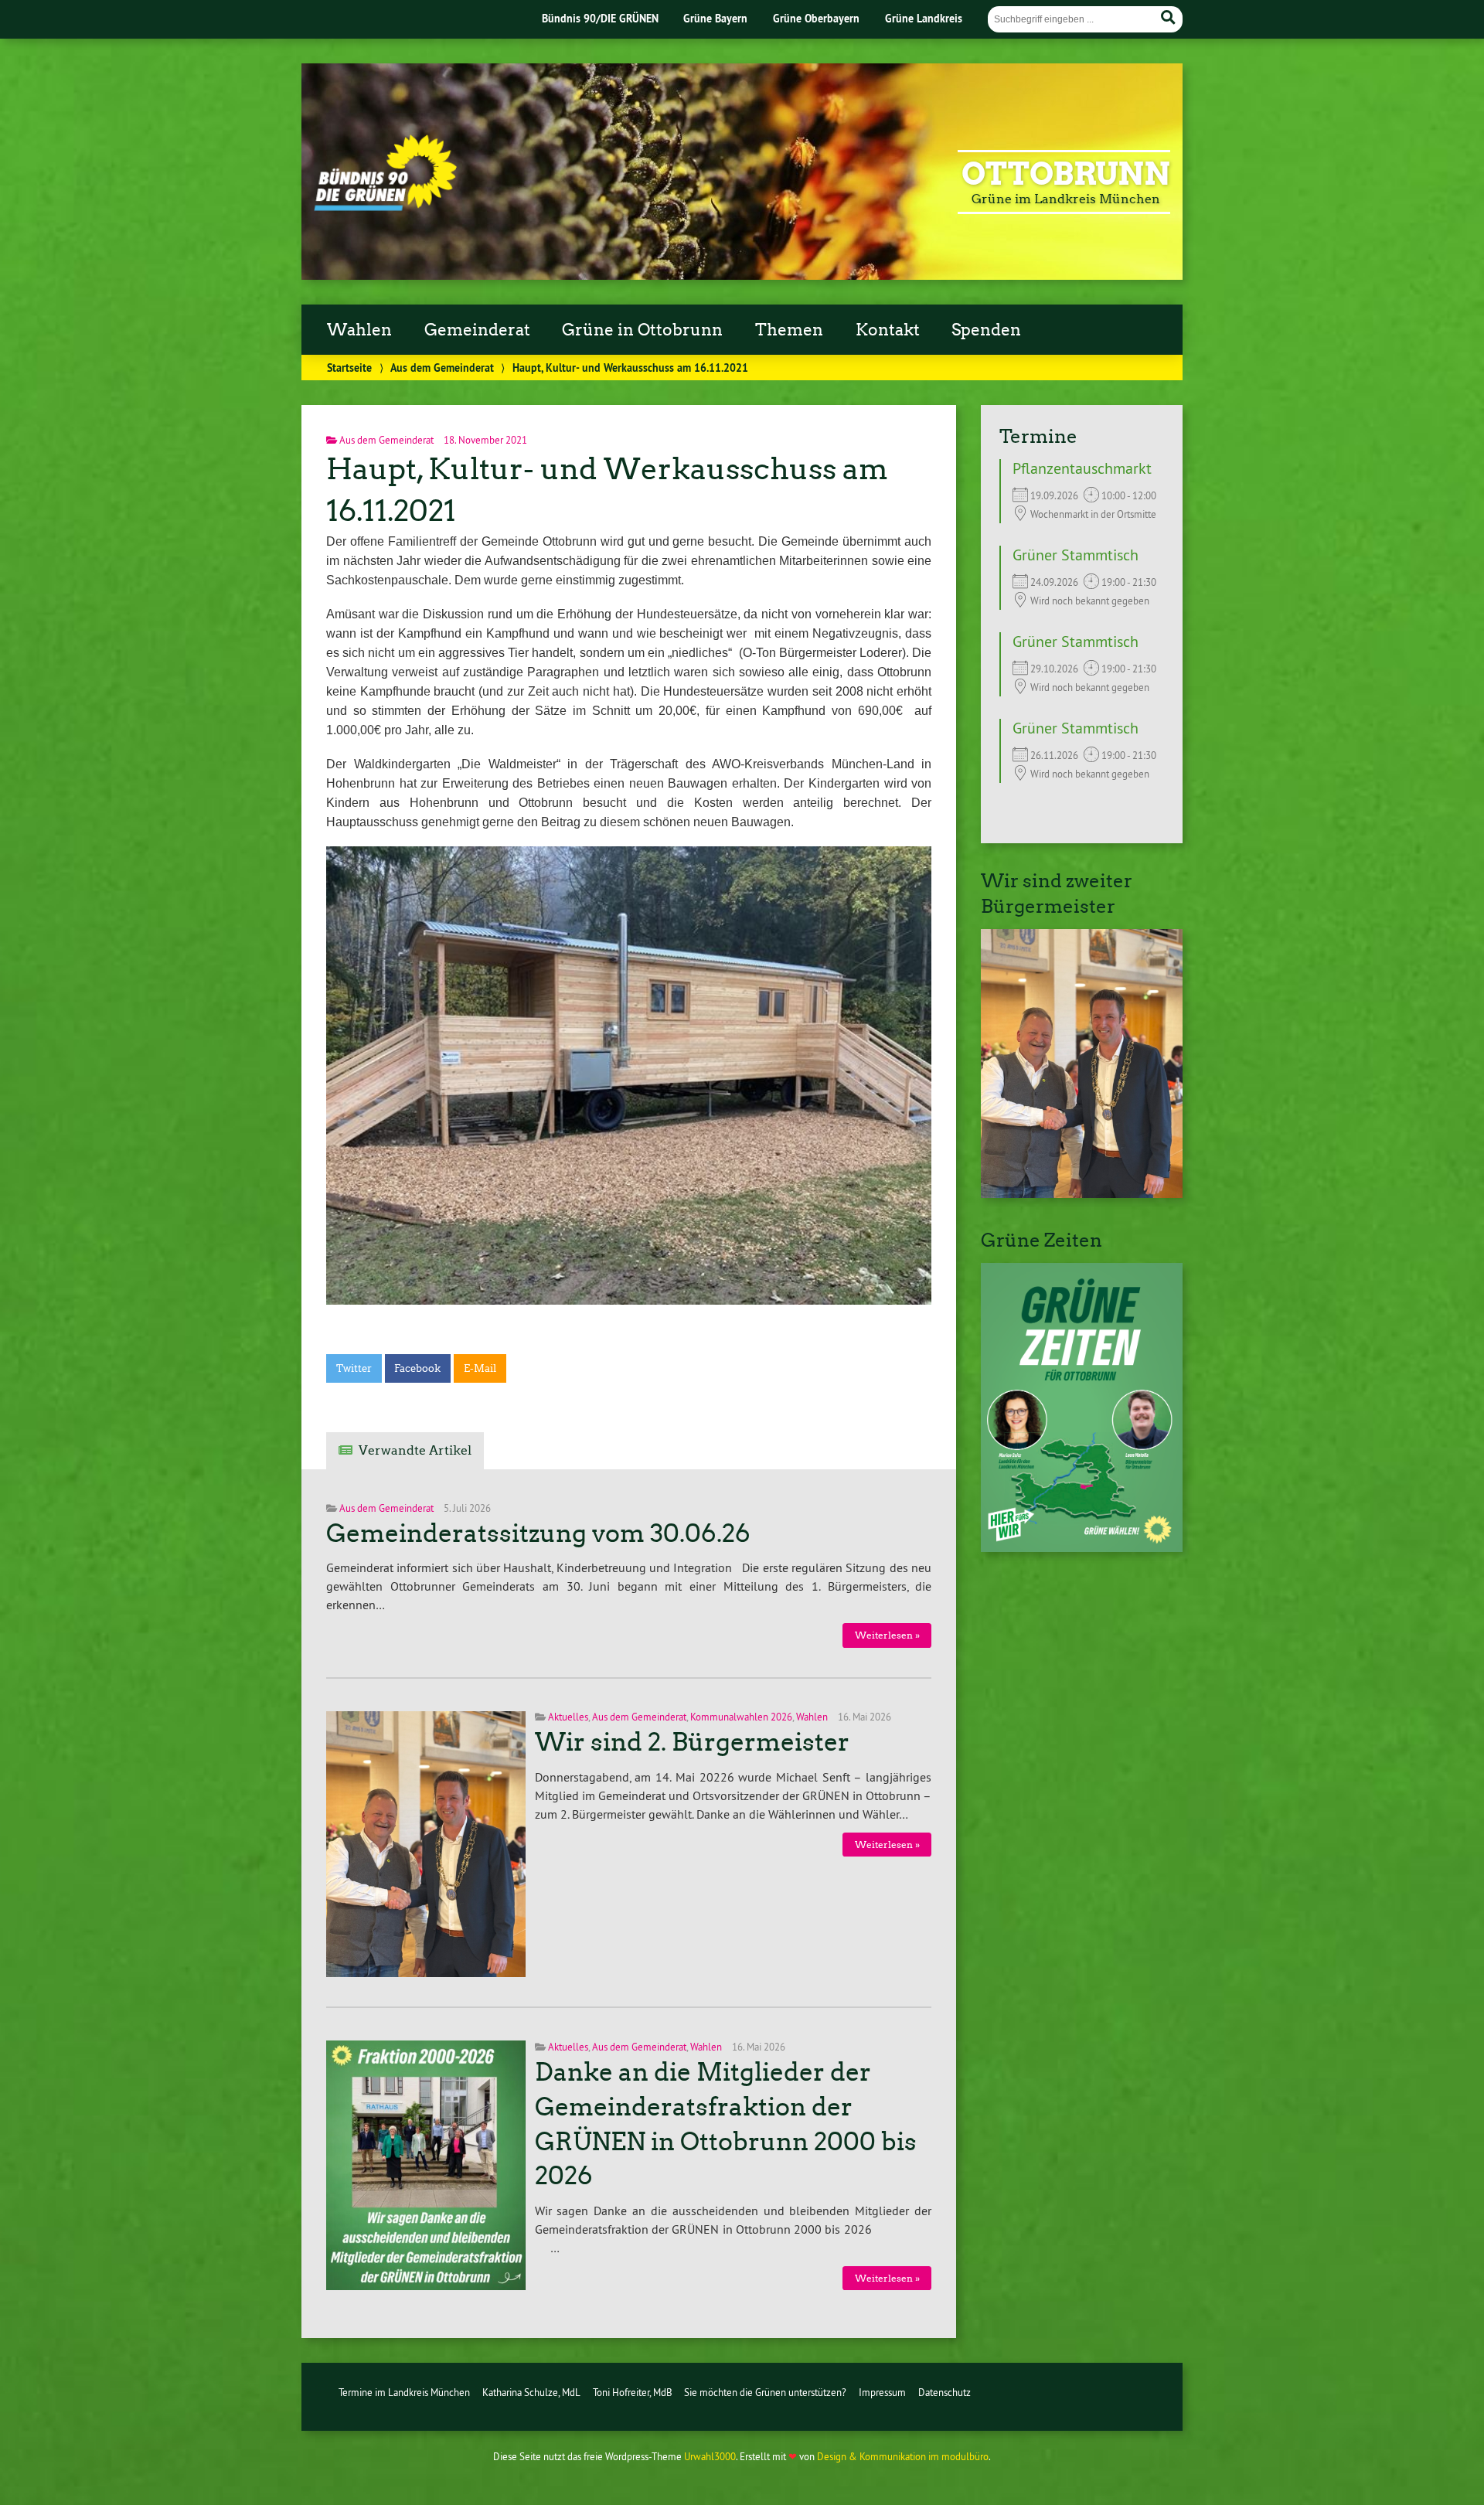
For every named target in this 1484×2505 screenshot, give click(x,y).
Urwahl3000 (710, 2456)
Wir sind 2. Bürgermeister (692, 1742)
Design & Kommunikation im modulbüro (903, 2456)
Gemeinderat (477, 330)
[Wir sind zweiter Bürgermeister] (1082, 1193)
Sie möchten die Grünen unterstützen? (765, 2392)
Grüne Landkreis (924, 18)
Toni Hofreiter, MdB (633, 2392)
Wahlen (359, 330)
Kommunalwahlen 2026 (741, 1717)
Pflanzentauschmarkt (1082, 468)
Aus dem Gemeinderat (442, 368)
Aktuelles (568, 1717)
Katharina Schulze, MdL (531, 2392)
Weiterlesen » (887, 1635)
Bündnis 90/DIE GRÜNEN (600, 18)
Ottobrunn (1066, 174)
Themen (789, 330)
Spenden (986, 330)
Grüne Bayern (715, 18)
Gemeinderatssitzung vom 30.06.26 (538, 1533)
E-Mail (480, 1368)
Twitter (354, 1368)
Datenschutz (945, 2392)
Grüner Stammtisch (1076, 555)
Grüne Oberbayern (816, 18)
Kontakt (888, 330)
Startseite (349, 368)
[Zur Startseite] (385, 206)
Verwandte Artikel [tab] (415, 1450)
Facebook (417, 1368)
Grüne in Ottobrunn (642, 330)
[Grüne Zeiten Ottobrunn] (1082, 1547)
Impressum (882, 2392)
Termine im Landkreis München (404, 2392)
